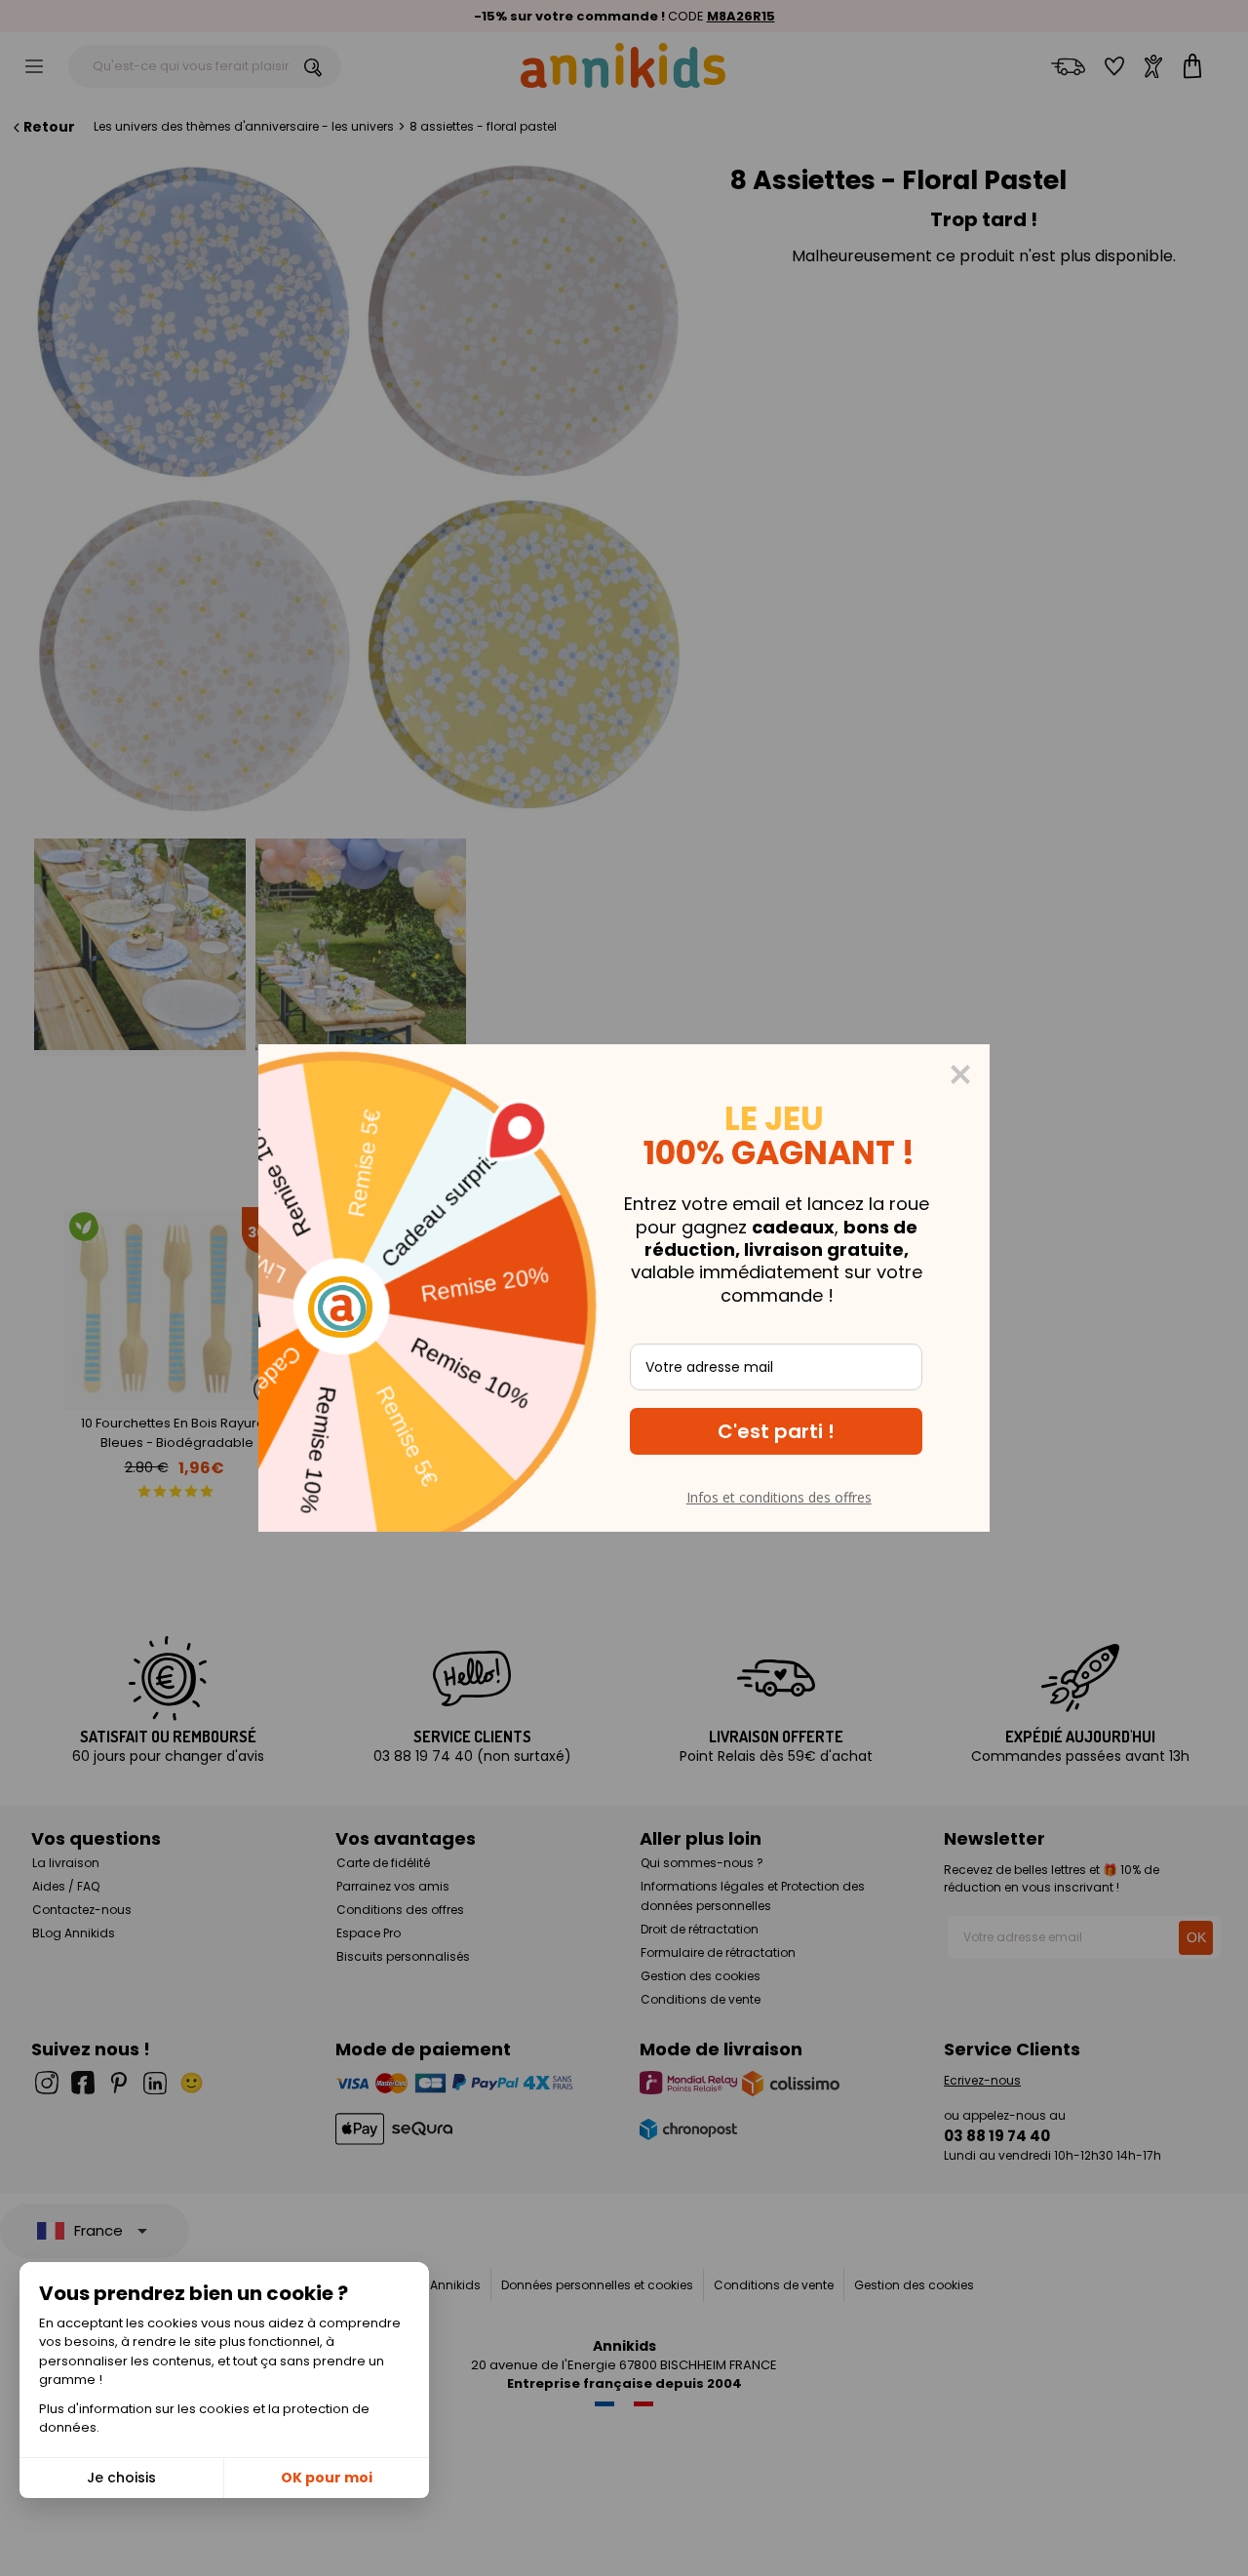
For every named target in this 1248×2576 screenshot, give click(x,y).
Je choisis (121, 2478)
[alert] (624, 1288)
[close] (960, 1074)
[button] (776, 1431)
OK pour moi (327, 2478)
